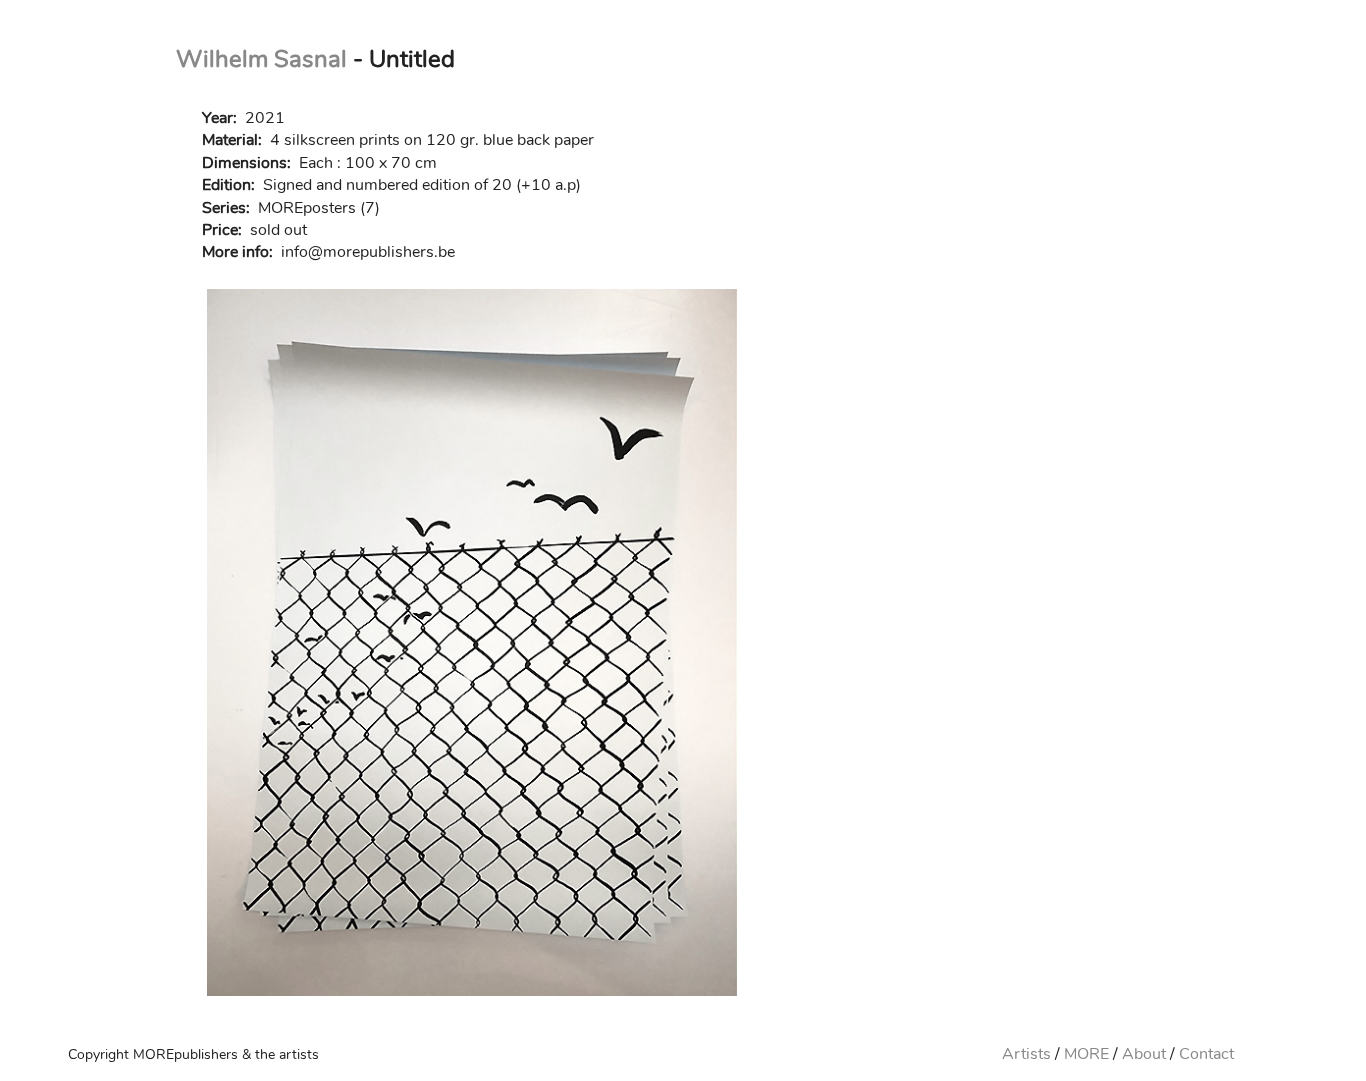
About (1144, 1054)
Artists (1026, 1054)
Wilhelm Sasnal (261, 59)
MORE (1086, 1054)
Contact (1206, 1054)
